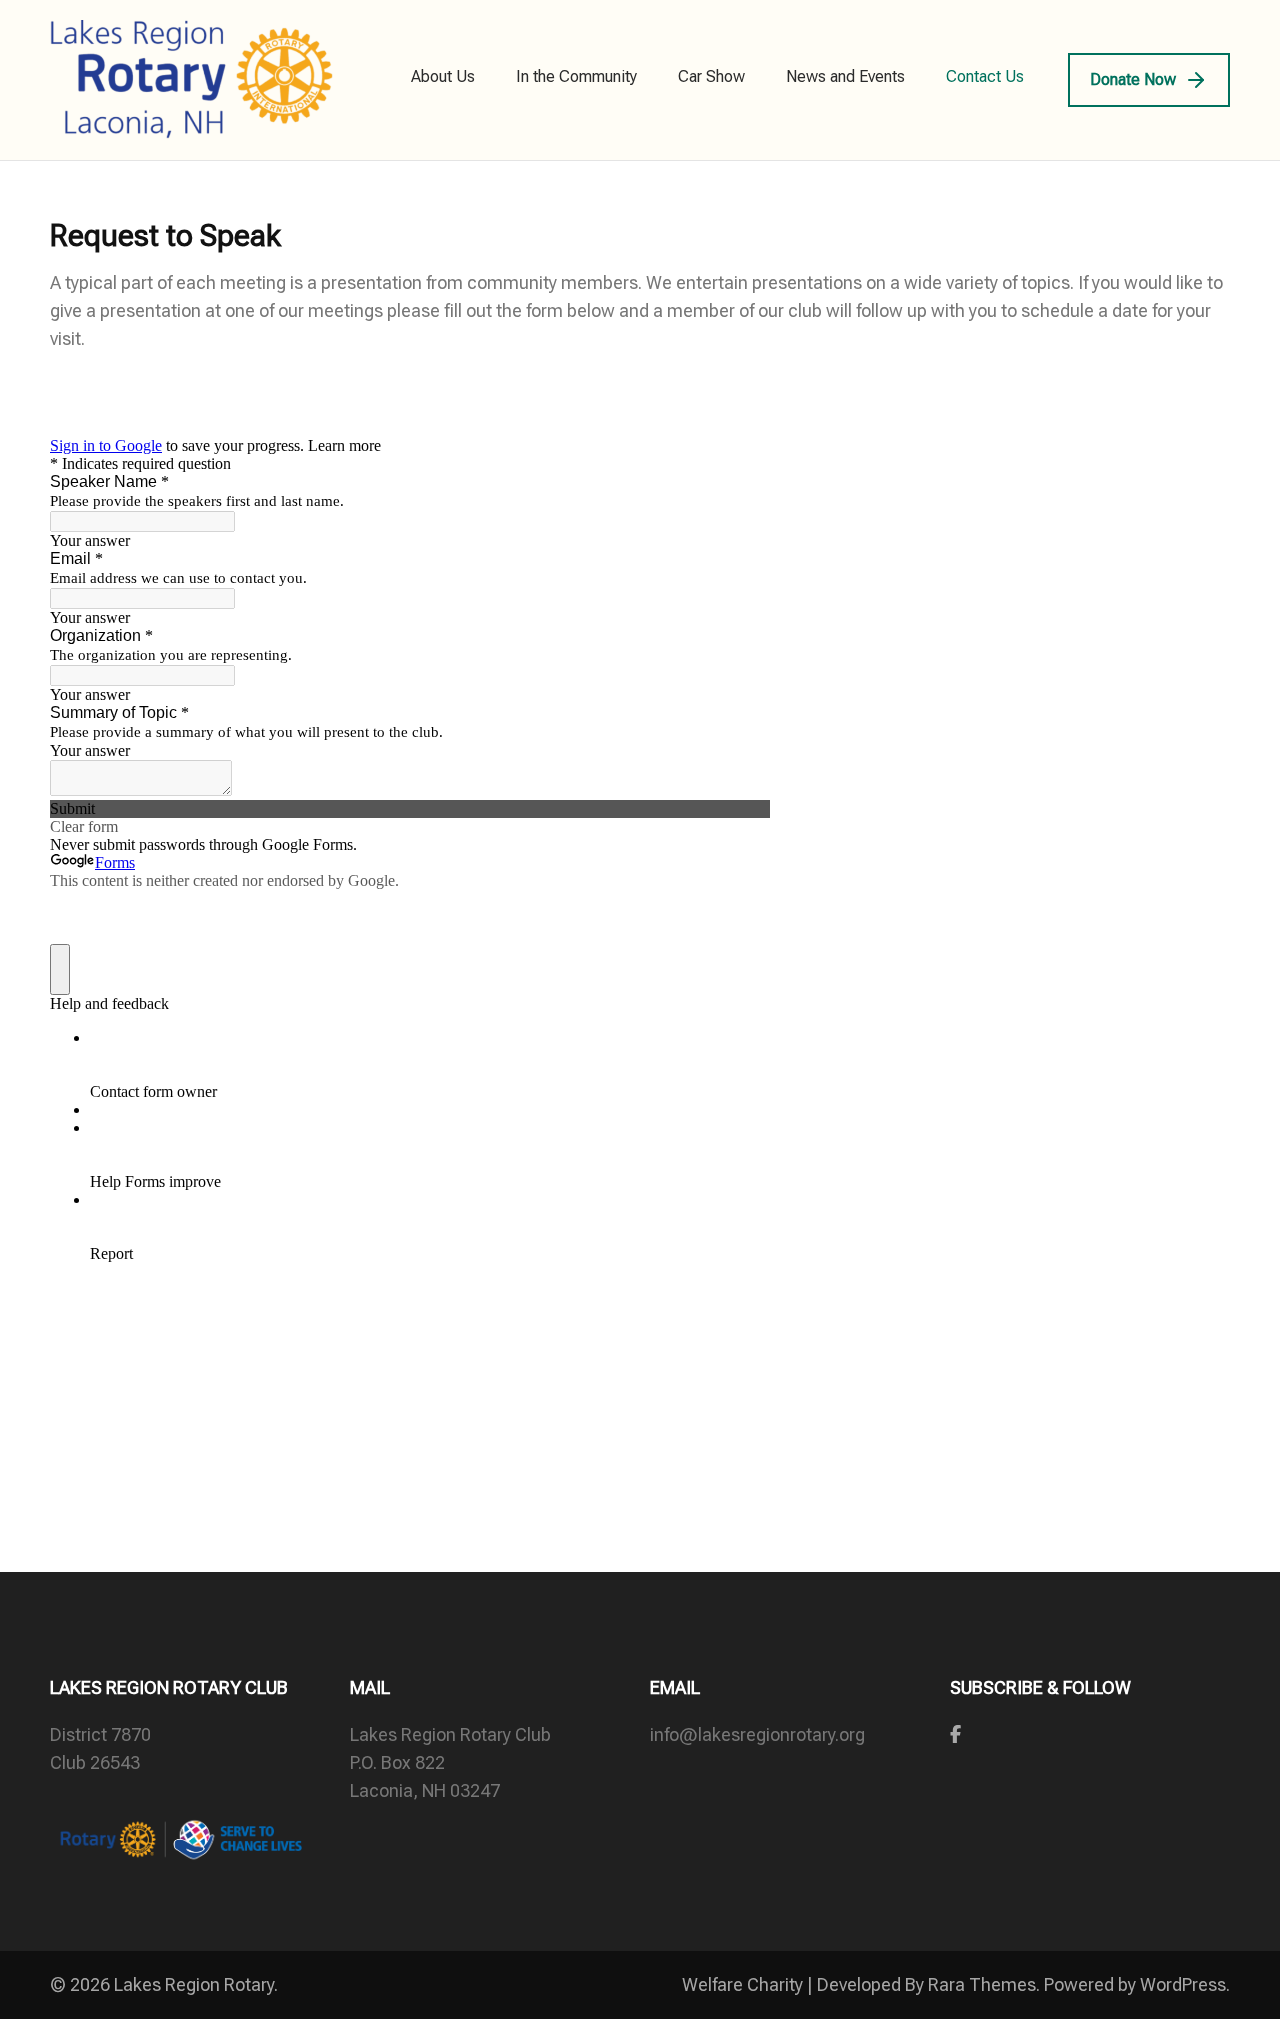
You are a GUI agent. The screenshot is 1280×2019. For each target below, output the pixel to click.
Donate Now (1133, 79)
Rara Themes (982, 1984)
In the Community (576, 76)
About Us (443, 76)
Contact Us (985, 76)
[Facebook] (955, 1734)
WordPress (1183, 1984)
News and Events (845, 76)
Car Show (711, 76)
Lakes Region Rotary (194, 1984)
